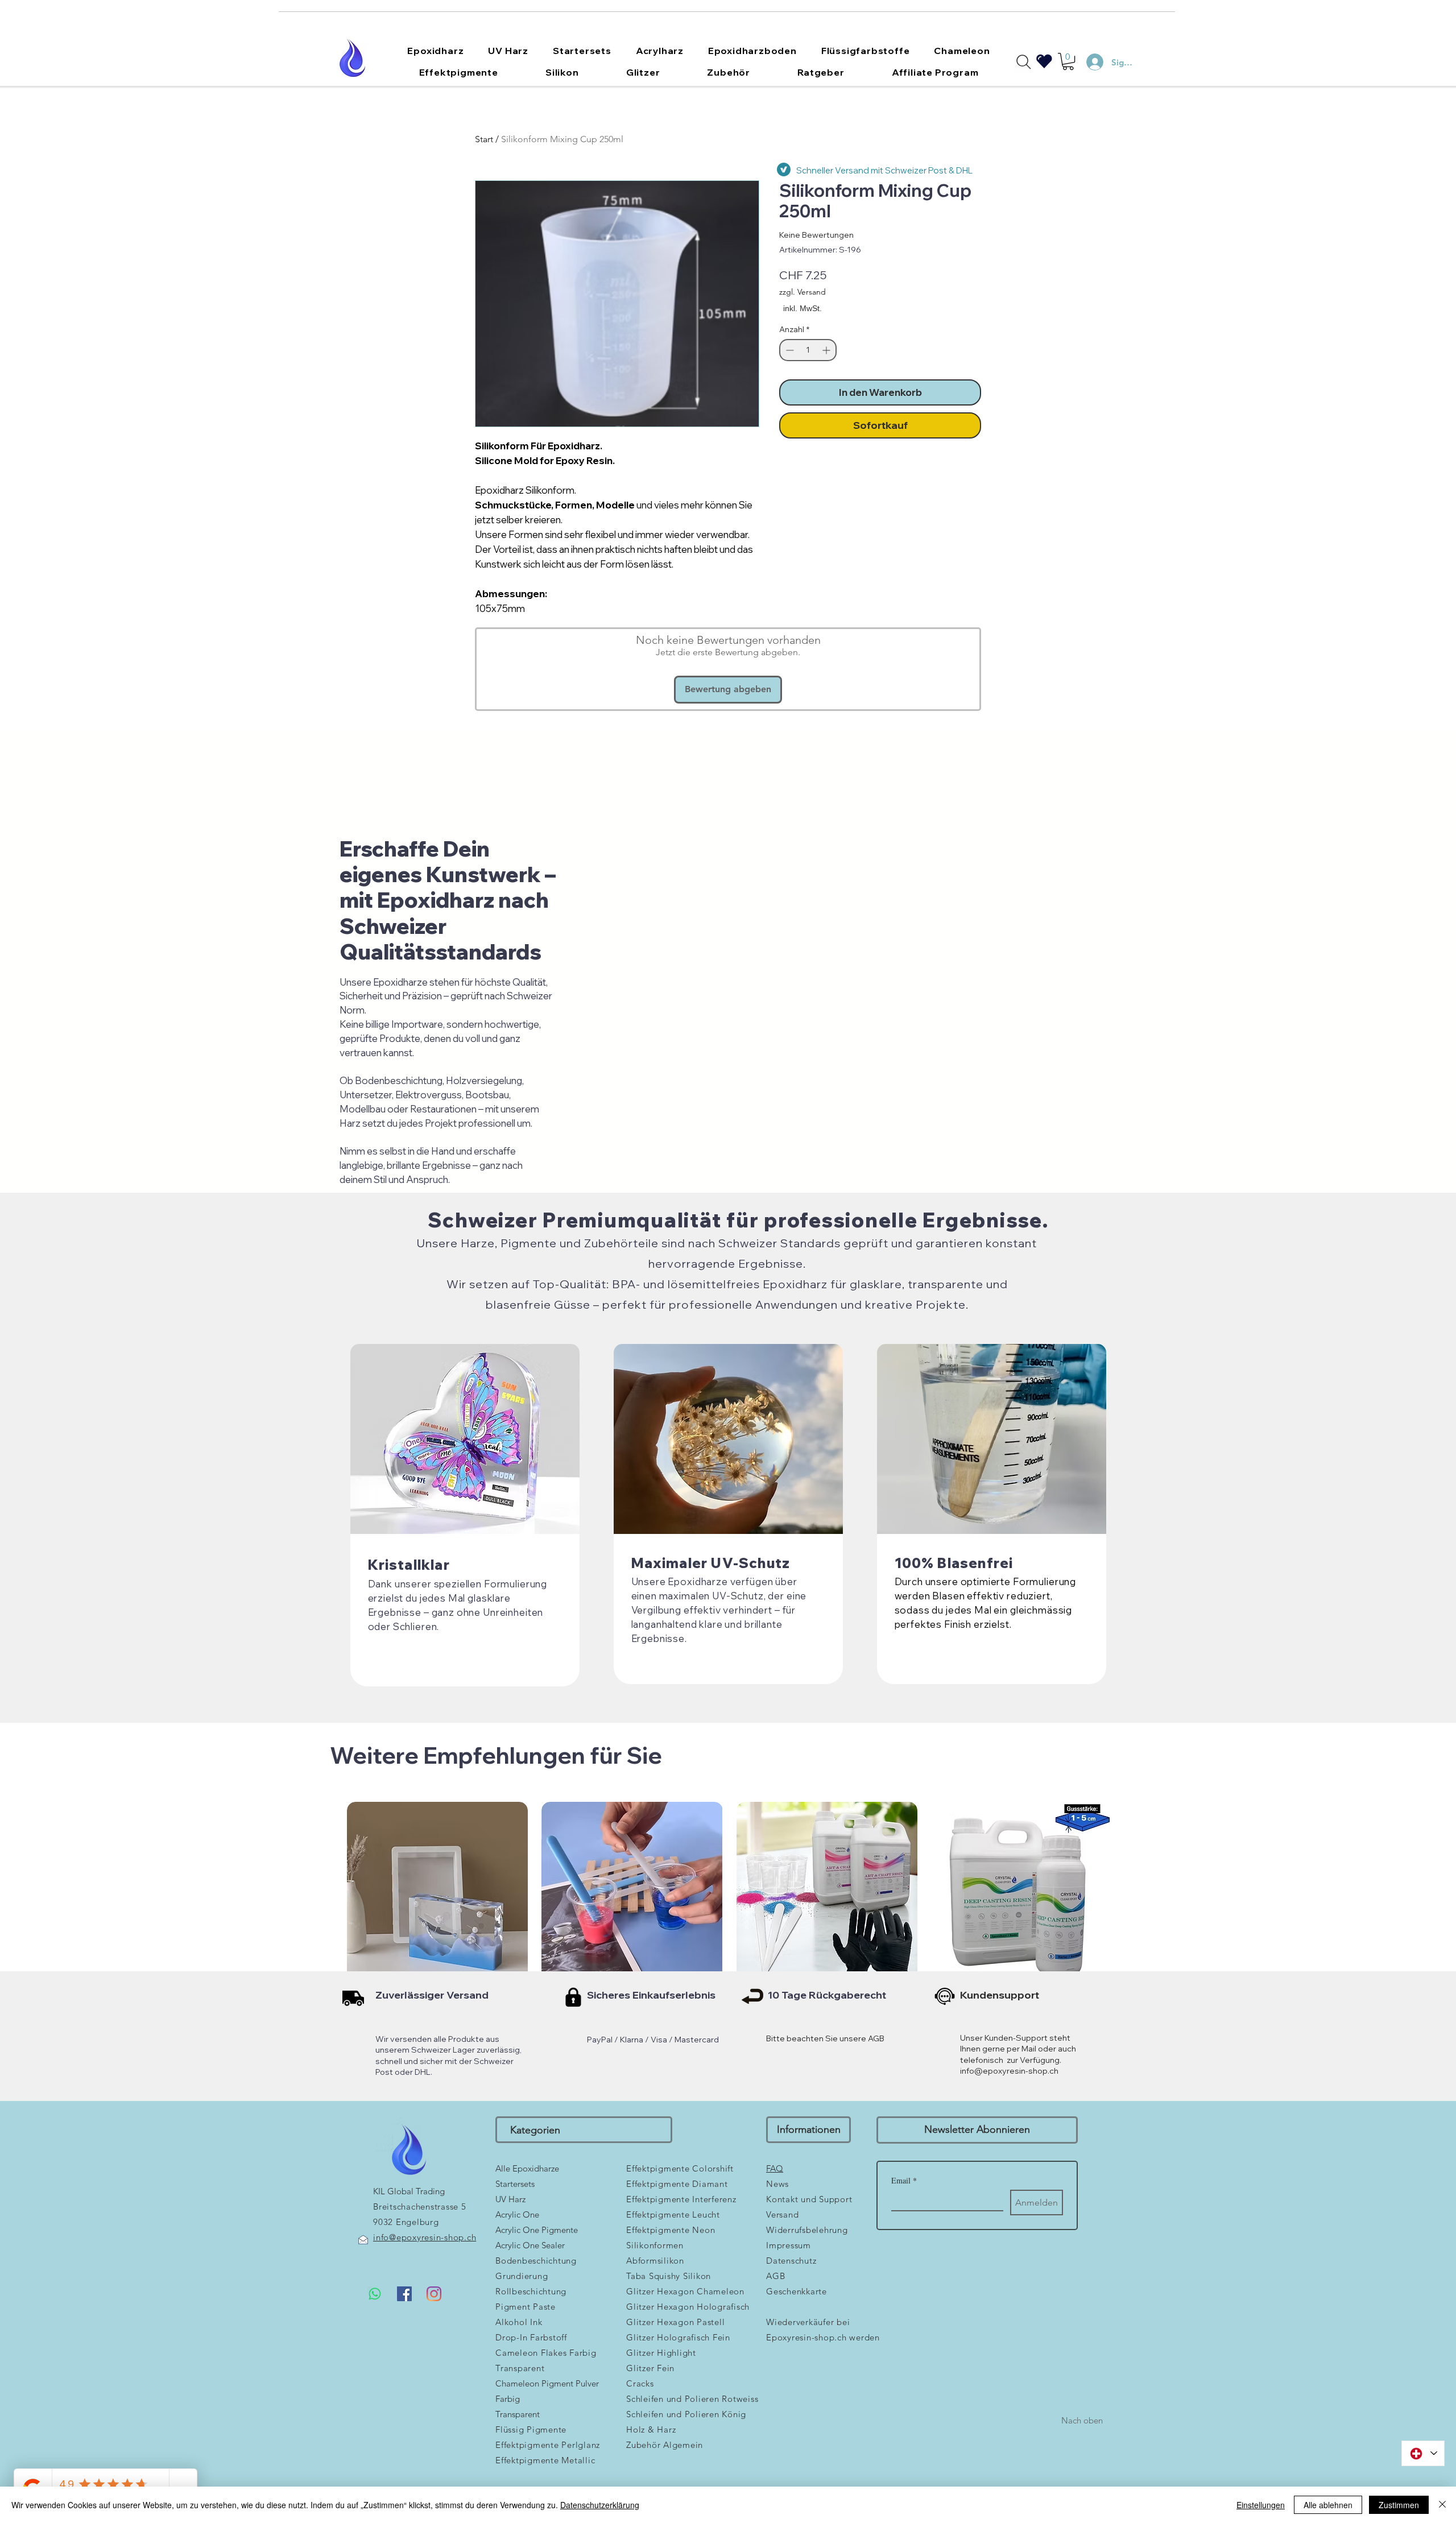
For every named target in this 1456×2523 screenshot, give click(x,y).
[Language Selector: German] (1423, 2453)
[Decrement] (789, 350)
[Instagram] (434, 2294)
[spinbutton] (808, 350)
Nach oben (1082, 2420)
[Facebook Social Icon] (404, 2294)
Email (904, 2180)
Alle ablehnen (1328, 2505)
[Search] (1024, 62)
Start (484, 139)
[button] (436, 51)
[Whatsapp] (375, 2294)
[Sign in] (1090, 62)
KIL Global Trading (409, 2191)
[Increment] (827, 350)
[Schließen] (1442, 2505)
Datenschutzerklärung (600, 2505)
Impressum (789, 2245)
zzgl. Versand (803, 292)
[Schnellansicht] (437, 1892)
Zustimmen (1399, 2505)
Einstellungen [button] (1261, 2505)
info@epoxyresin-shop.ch (1009, 2071)
